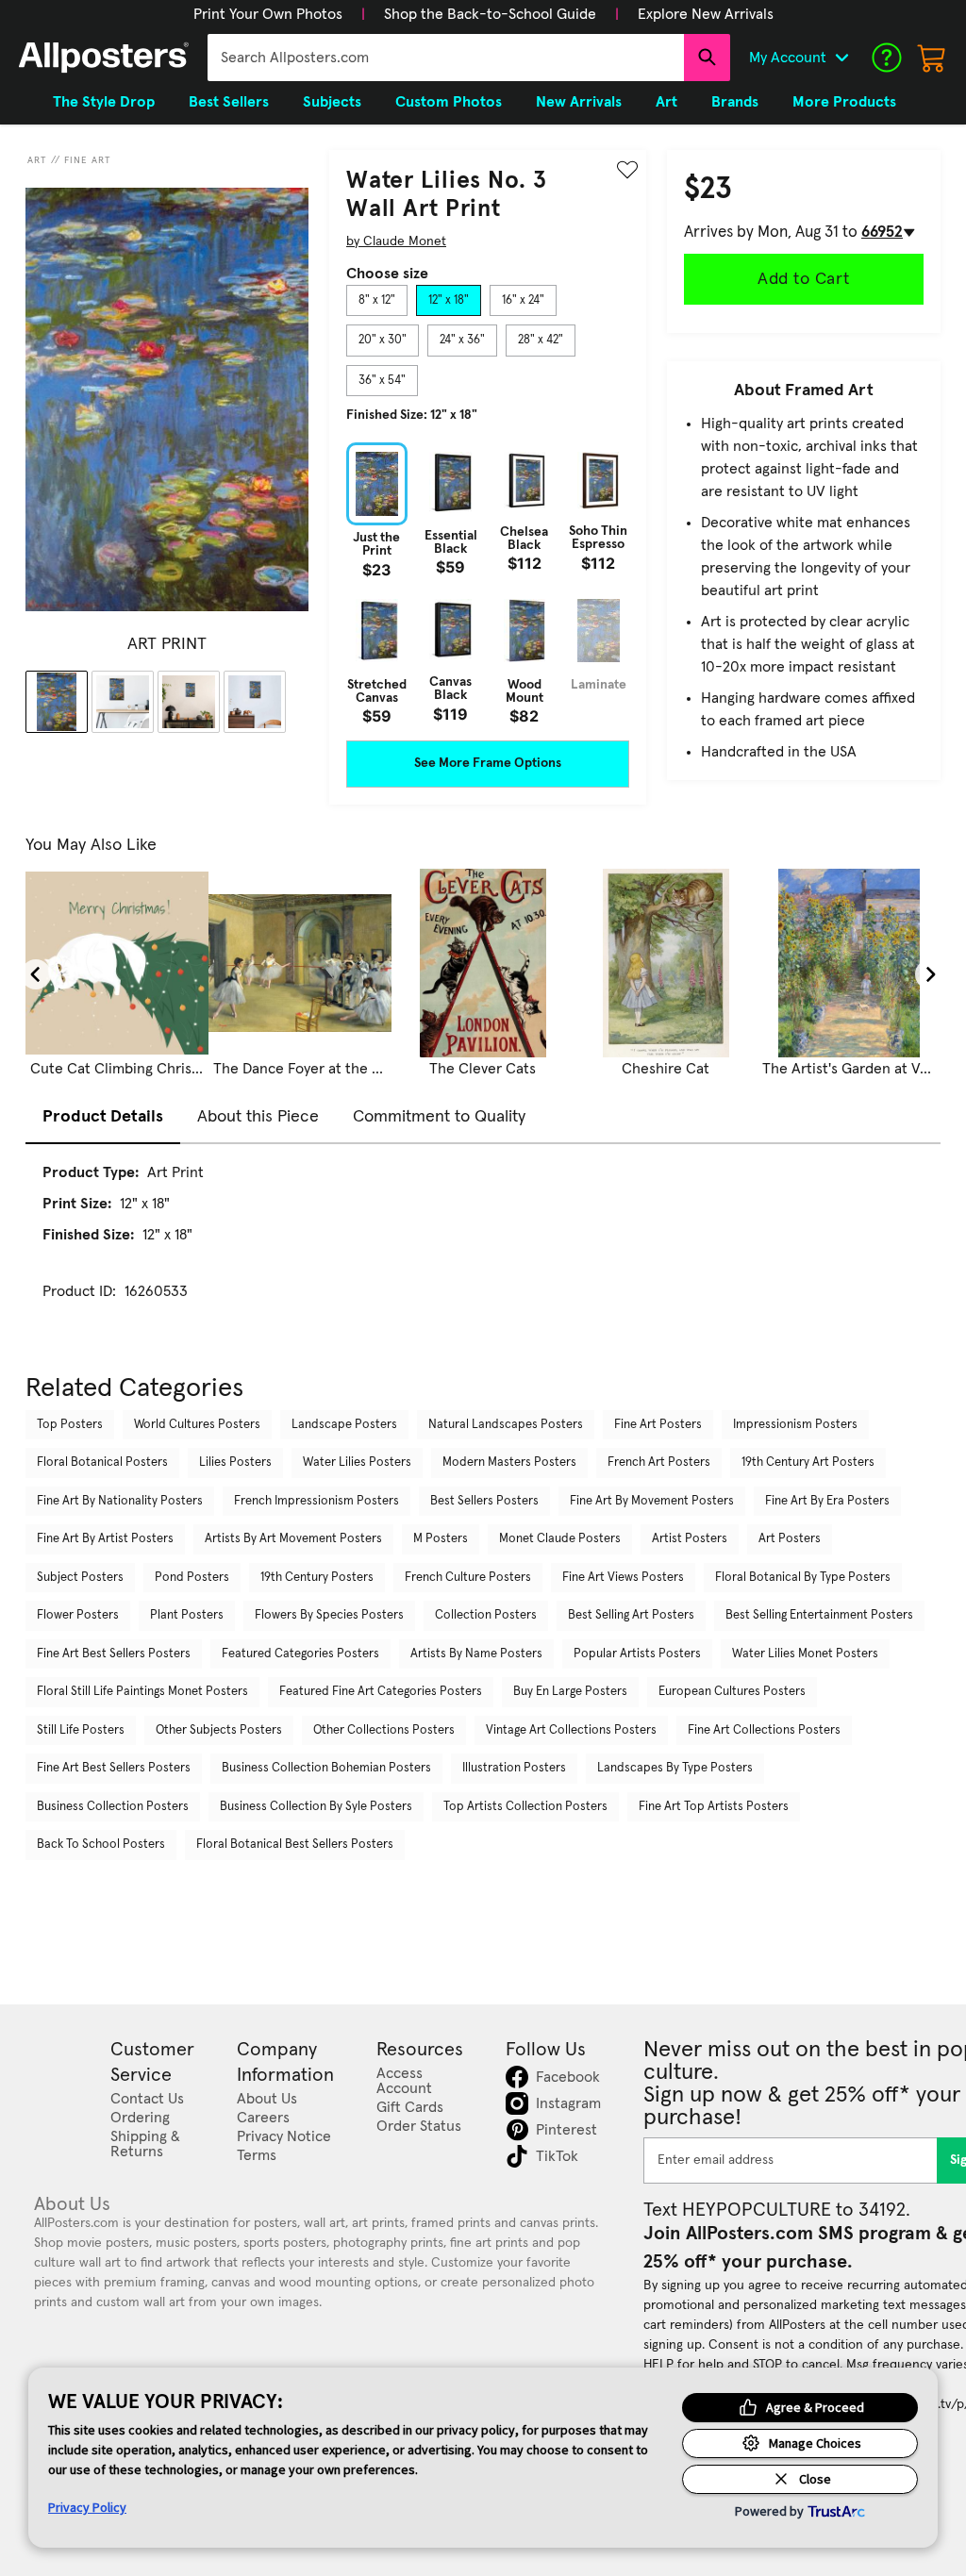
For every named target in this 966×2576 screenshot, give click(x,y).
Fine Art (88, 160)
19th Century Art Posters (808, 1463)
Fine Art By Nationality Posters (120, 1501)
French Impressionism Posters (316, 1501)
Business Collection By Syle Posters (316, 1807)
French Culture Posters (468, 1578)
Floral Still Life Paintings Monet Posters (142, 1692)
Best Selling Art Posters (631, 1615)
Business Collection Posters (113, 1807)
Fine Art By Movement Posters (652, 1501)
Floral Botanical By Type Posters (803, 1578)
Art (37, 160)
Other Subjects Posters (219, 1730)
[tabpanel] (488, 583)
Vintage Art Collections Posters (571, 1730)
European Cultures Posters (732, 1692)
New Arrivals (579, 102)
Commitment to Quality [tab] (439, 1117)
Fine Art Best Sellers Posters (114, 1654)
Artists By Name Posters (476, 1654)
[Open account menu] (841, 58)
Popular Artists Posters (637, 1654)
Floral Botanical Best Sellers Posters (295, 1845)
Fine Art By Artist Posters (105, 1539)
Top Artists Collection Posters (525, 1807)
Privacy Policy (87, 2507)
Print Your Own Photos (268, 14)
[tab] (377, 301)
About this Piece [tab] (258, 1117)
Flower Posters (78, 1615)
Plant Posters (187, 1615)
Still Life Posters (81, 1730)
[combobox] (446, 58)
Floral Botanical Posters (102, 1463)
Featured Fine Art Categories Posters (381, 1692)
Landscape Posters (344, 1425)
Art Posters (790, 1539)
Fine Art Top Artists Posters (714, 1807)
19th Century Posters (317, 1578)
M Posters (441, 1539)
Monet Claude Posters (560, 1539)
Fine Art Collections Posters (764, 1730)
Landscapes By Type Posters (675, 1768)
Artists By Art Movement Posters (293, 1539)
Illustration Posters (514, 1768)
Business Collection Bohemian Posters (326, 1768)
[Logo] (104, 58)
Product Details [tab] (103, 1117)
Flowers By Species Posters (329, 1615)
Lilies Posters (235, 1463)
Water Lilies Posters (357, 1463)
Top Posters (70, 1425)
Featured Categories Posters (300, 1654)
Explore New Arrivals (706, 14)
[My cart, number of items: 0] (932, 58)
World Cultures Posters (197, 1425)
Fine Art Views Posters (623, 1578)
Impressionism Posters (795, 1425)
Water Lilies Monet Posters (805, 1654)
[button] (268, 14)
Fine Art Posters (658, 1425)
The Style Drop (104, 102)
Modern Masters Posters (509, 1463)
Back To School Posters (101, 1845)
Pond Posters (192, 1578)
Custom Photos (449, 102)
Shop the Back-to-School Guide (490, 14)
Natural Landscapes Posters (506, 1425)
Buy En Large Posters (570, 1692)
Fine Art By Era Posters (827, 1501)
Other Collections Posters (384, 1730)
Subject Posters (80, 1578)
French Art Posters (659, 1463)
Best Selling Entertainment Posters (819, 1615)
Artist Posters (690, 1539)
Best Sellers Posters (484, 1501)
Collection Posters (486, 1615)
